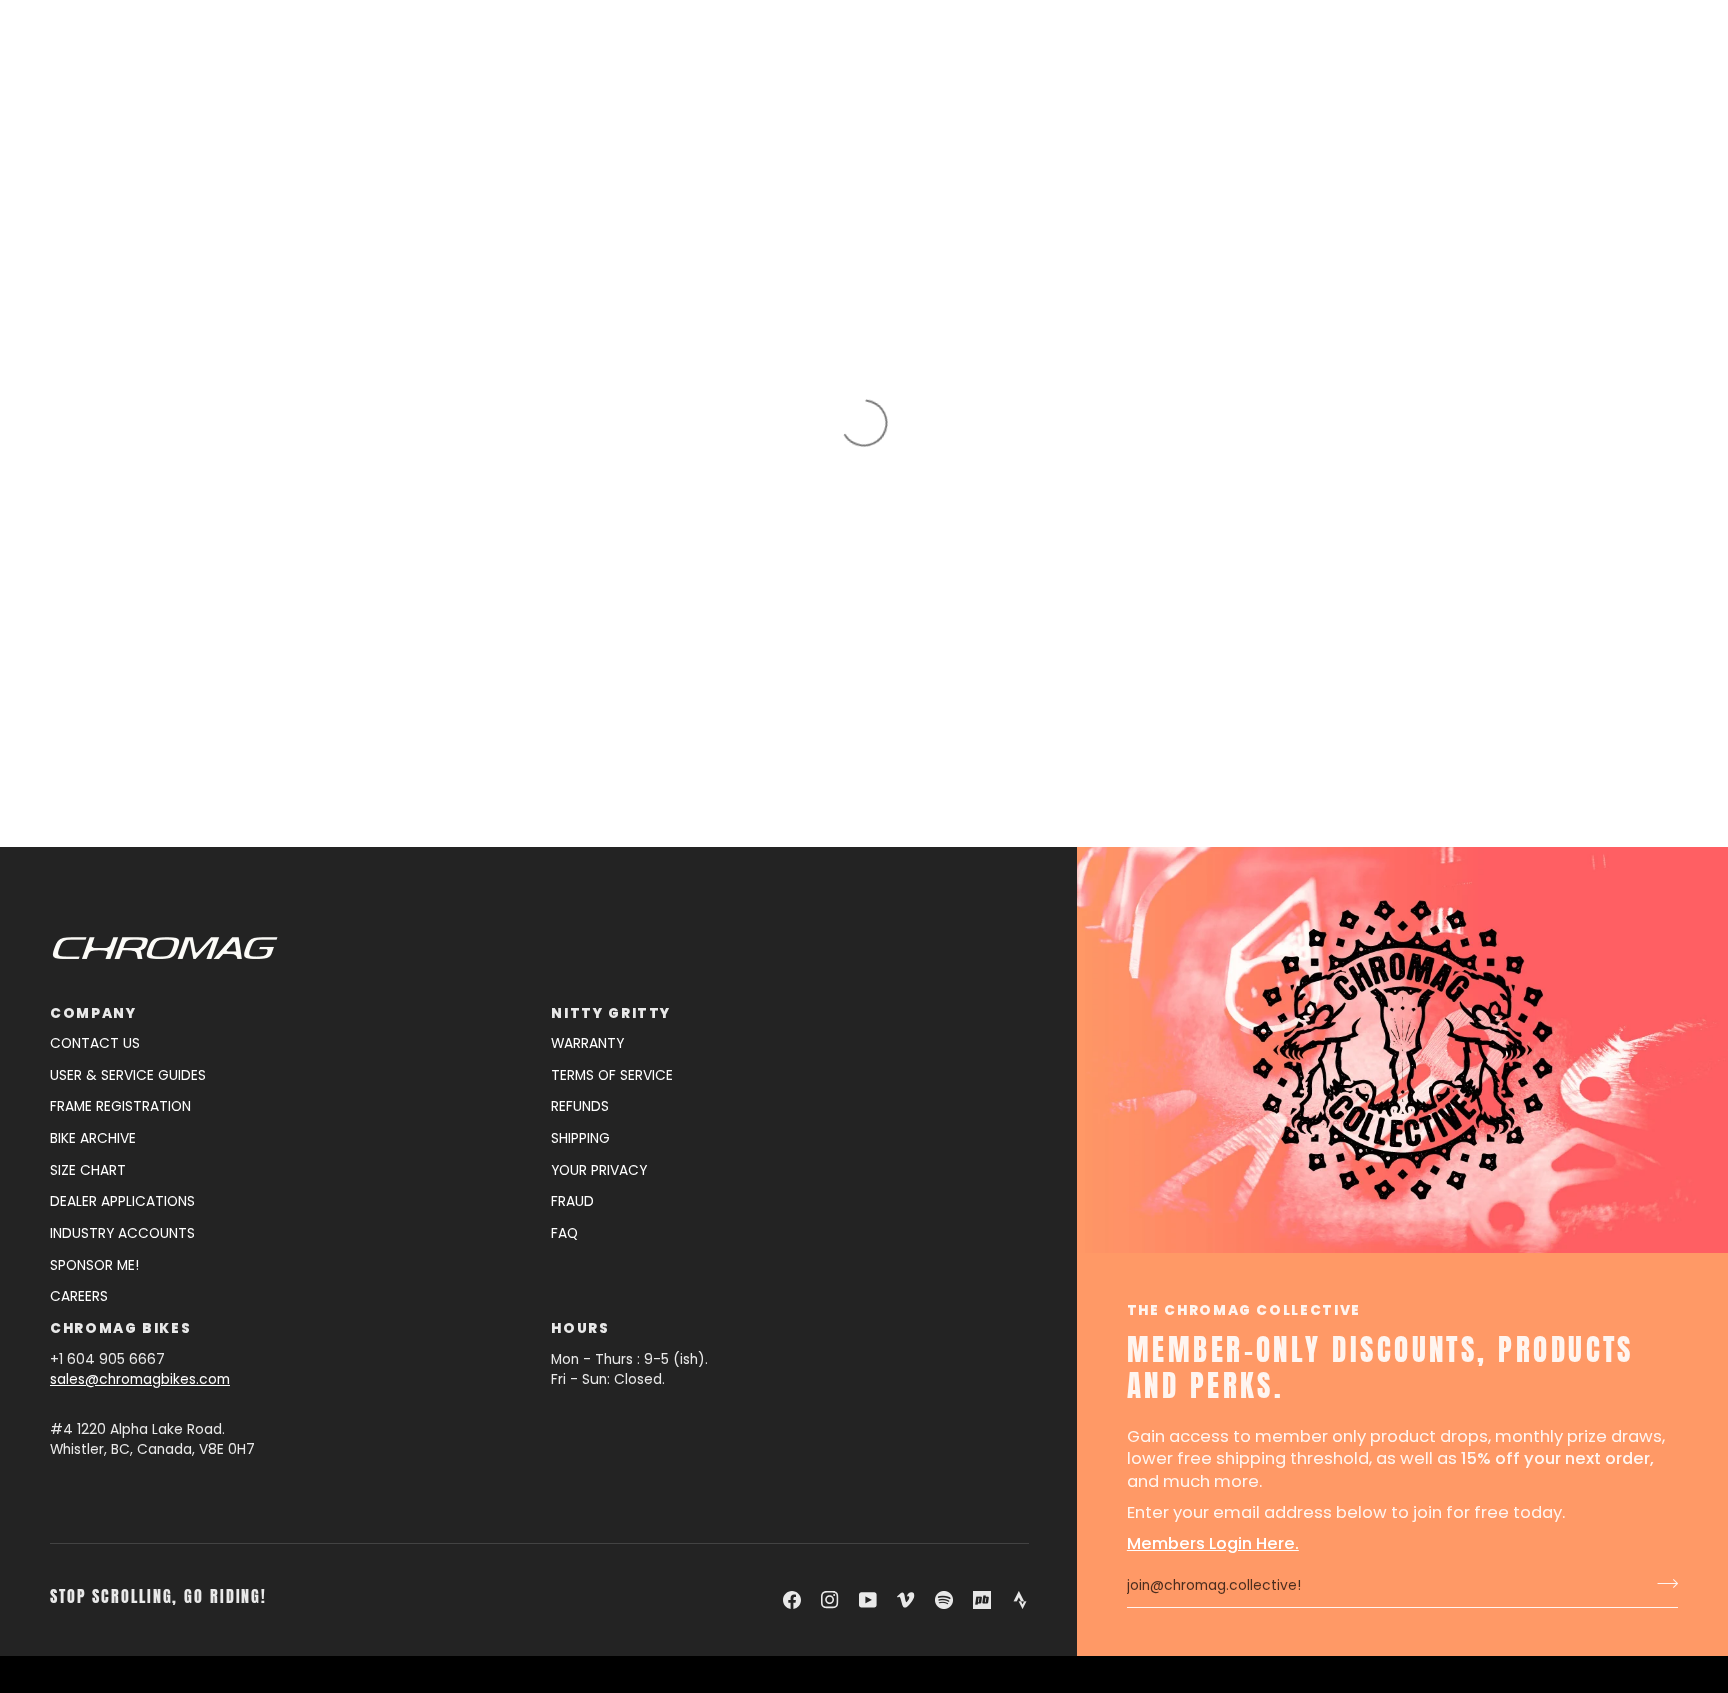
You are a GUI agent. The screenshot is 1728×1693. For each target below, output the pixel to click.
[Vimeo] (906, 1600)
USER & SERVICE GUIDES (128, 1075)
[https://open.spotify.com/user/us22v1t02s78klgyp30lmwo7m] (944, 1600)
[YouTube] (868, 1600)
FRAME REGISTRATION (120, 1106)
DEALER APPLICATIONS (122, 1201)
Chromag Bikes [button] (120, 1328)
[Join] (1661, 1584)
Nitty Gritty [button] (611, 1013)
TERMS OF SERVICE (612, 1075)
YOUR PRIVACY (599, 1170)
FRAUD (572, 1201)
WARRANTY (587, 1043)
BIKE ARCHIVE (93, 1138)
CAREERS (79, 1296)
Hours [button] (580, 1328)
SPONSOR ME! (94, 1265)
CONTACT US (95, 1043)
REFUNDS (580, 1106)
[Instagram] (830, 1600)
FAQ (564, 1233)
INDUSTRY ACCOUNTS (122, 1233)
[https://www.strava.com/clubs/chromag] (1020, 1600)
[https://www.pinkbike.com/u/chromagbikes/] (982, 1600)
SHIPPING (580, 1138)
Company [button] (93, 1013)
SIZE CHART (88, 1170)
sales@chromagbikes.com (140, 1379)
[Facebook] (792, 1600)
